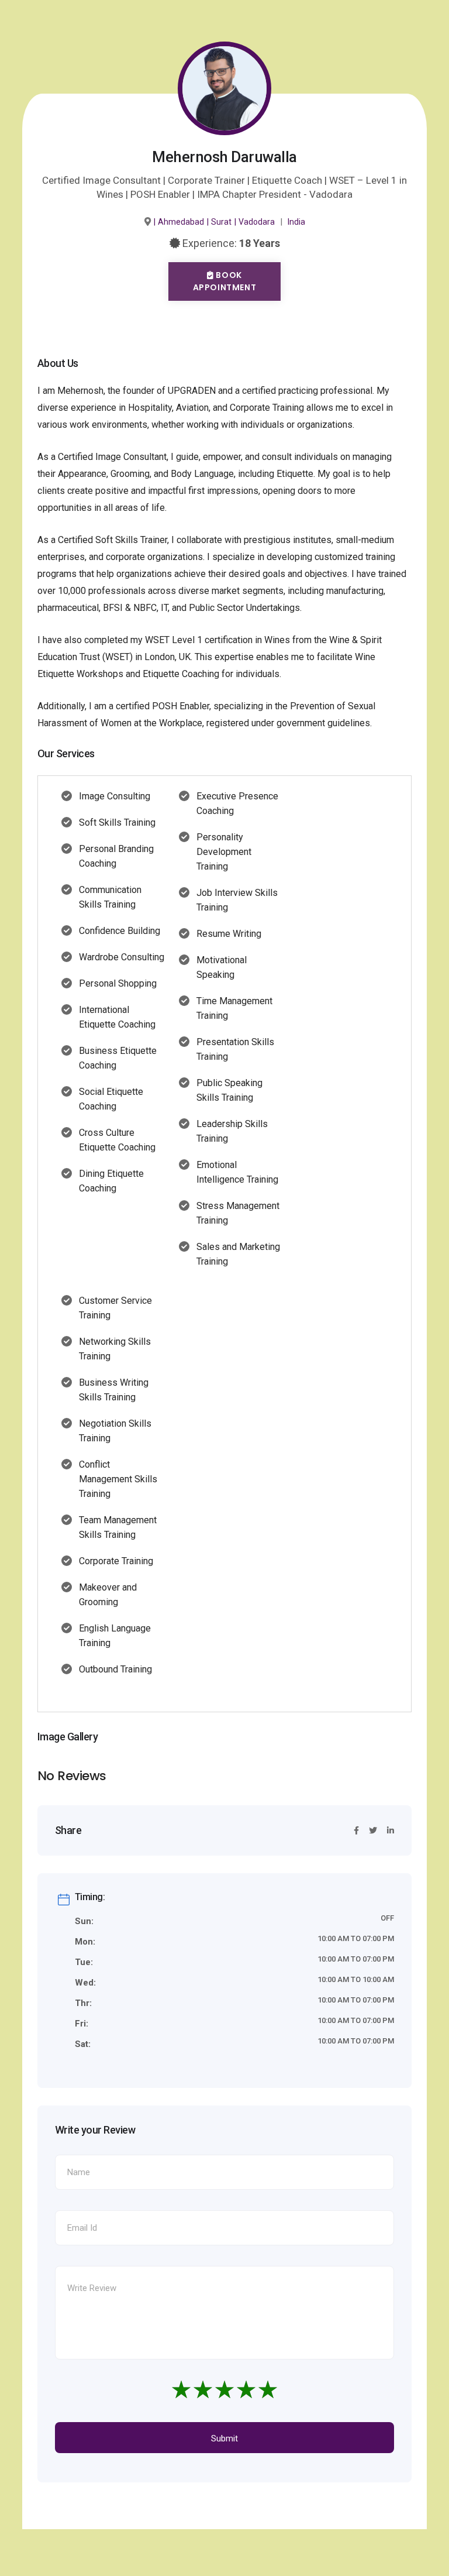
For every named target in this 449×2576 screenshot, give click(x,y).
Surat (221, 222)
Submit (224, 2438)
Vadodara (257, 222)
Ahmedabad (181, 222)
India (296, 222)
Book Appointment (225, 281)
